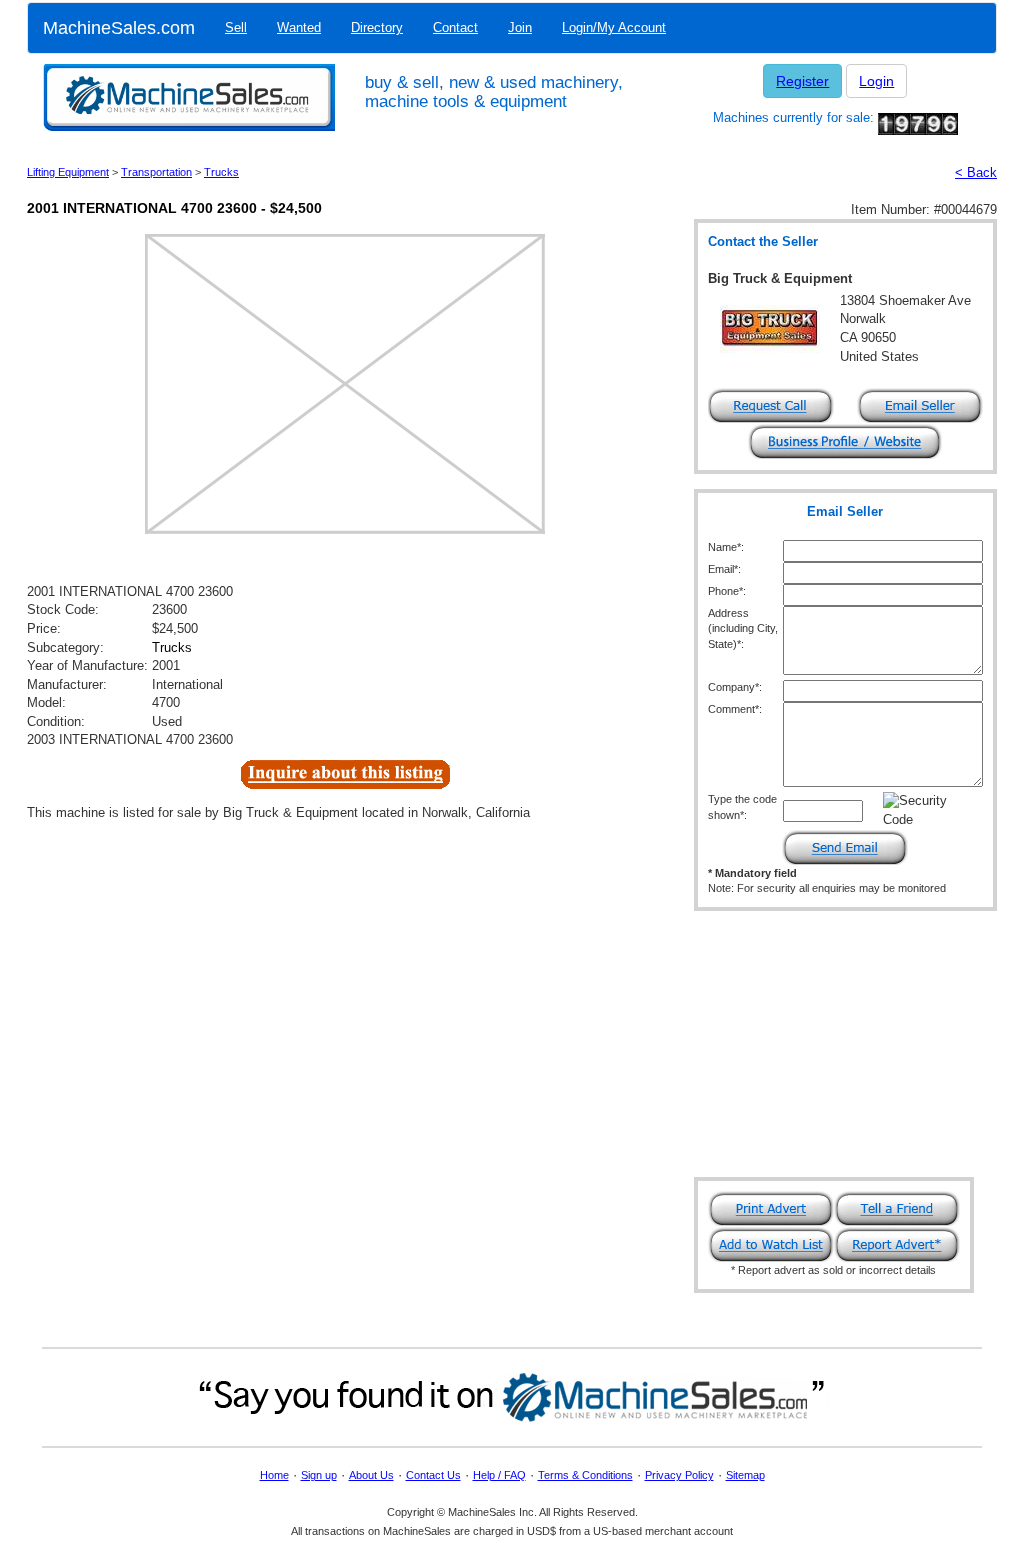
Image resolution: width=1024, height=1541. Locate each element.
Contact (455, 27)
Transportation (156, 172)
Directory (377, 27)
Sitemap (745, 1475)
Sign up (319, 1475)
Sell (236, 27)
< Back (976, 172)
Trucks (221, 172)
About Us (371, 1475)
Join (520, 27)
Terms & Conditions (585, 1475)
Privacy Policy (679, 1475)
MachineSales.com (119, 28)
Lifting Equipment (68, 172)
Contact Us (433, 1475)
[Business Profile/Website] (845, 440)
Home (274, 1475)
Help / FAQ (499, 1475)
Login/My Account (614, 27)
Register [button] (802, 81)
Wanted (299, 27)
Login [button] (876, 81)
